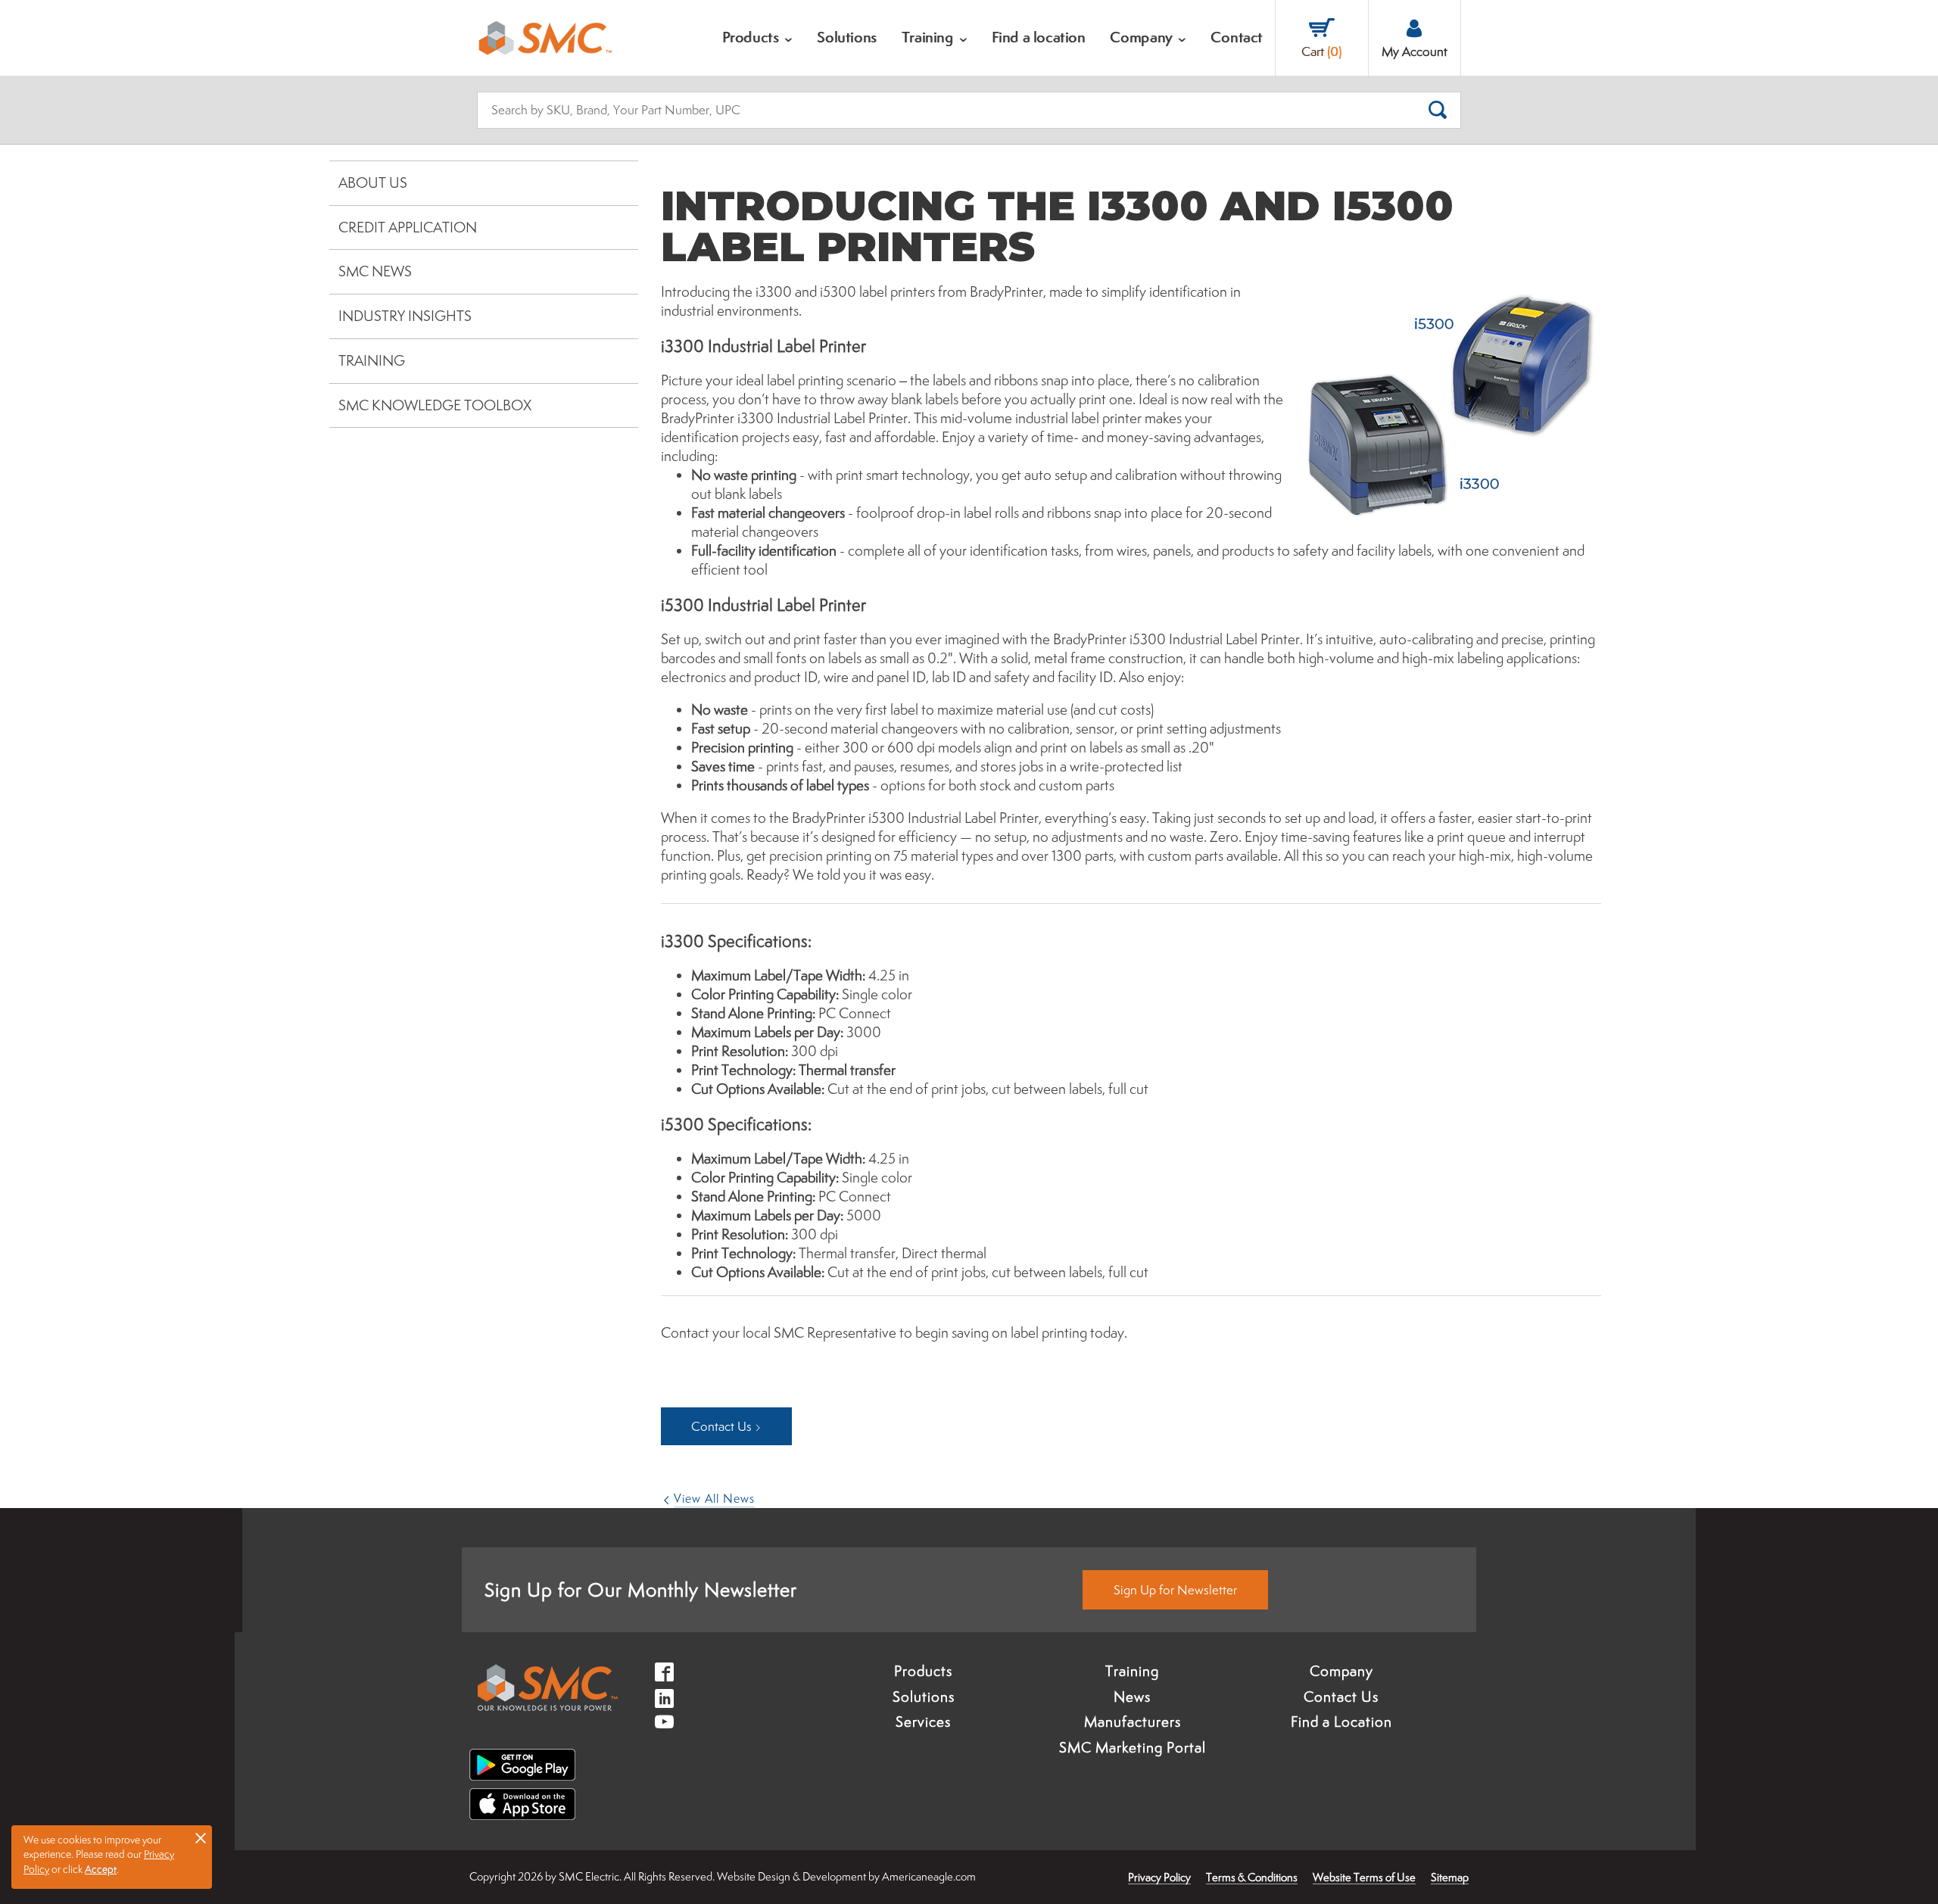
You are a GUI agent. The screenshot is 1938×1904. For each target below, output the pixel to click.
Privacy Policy (1159, 1877)
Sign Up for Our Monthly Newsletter (641, 1589)
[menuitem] (758, 38)
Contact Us (1341, 1697)
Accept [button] (101, 1869)
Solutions (924, 1697)
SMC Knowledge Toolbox (435, 405)
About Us (373, 182)
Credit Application (408, 227)
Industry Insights (405, 316)
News (1132, 1697)
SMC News (375, 271)
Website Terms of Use (1364, 1877)
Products (923, 1671)
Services (923, 1722)
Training (372, 360)
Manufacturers (1133, 1722)
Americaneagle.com (929, 1876)
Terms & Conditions (1252, 1877)
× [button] (201, 1837)
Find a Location (1341, 1722)
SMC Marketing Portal (1133, 1747)
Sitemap (1450, 1877)
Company (1341, 1671)
